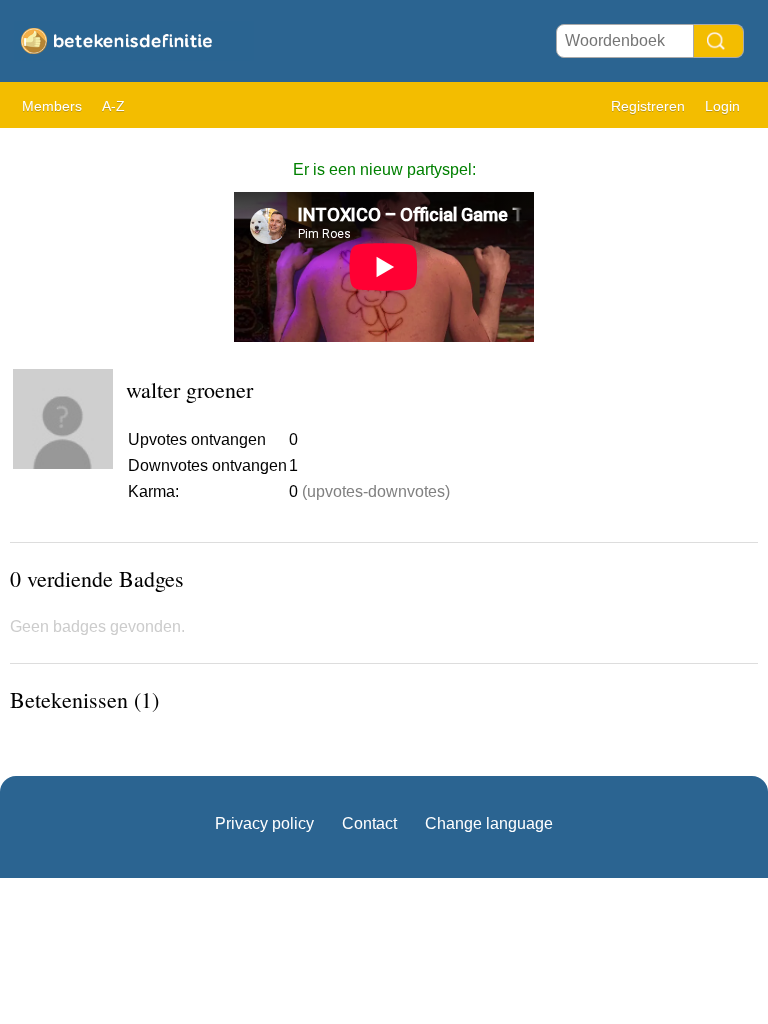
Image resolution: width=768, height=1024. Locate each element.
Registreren (648, 106)
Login (722, 106)
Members (52, 106)
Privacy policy (264, 823)
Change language (489, 823)
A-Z (113, 106)
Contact (369, 823)
